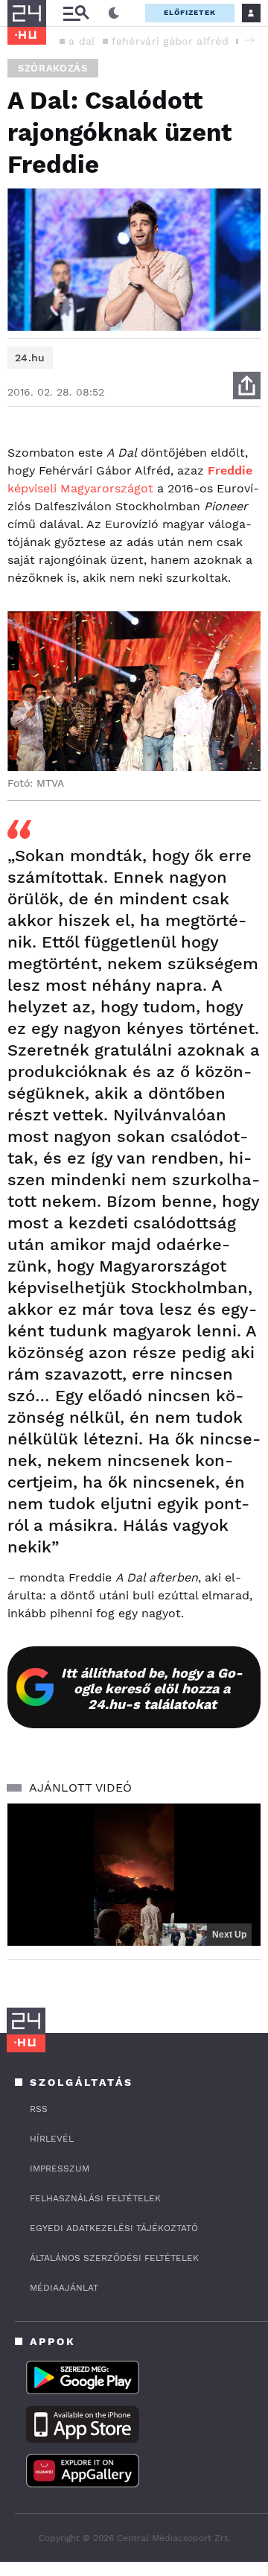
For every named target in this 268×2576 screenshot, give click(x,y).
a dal (82, 41)
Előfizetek (190, 12)
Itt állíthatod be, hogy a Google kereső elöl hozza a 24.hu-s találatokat (152, 1688)
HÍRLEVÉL (52, 2139)
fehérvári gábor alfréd (170, 41)
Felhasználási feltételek (95, 2198)
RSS (39, 2109)
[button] (249, 40)
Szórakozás (53, 68)
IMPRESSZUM (60, 2169)
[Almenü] (76, 13)
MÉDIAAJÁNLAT (64, 2288)
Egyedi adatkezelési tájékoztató (114, 2228)
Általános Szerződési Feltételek (114, 2258)
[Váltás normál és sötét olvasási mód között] (114, 13)
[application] (134, 1875)
